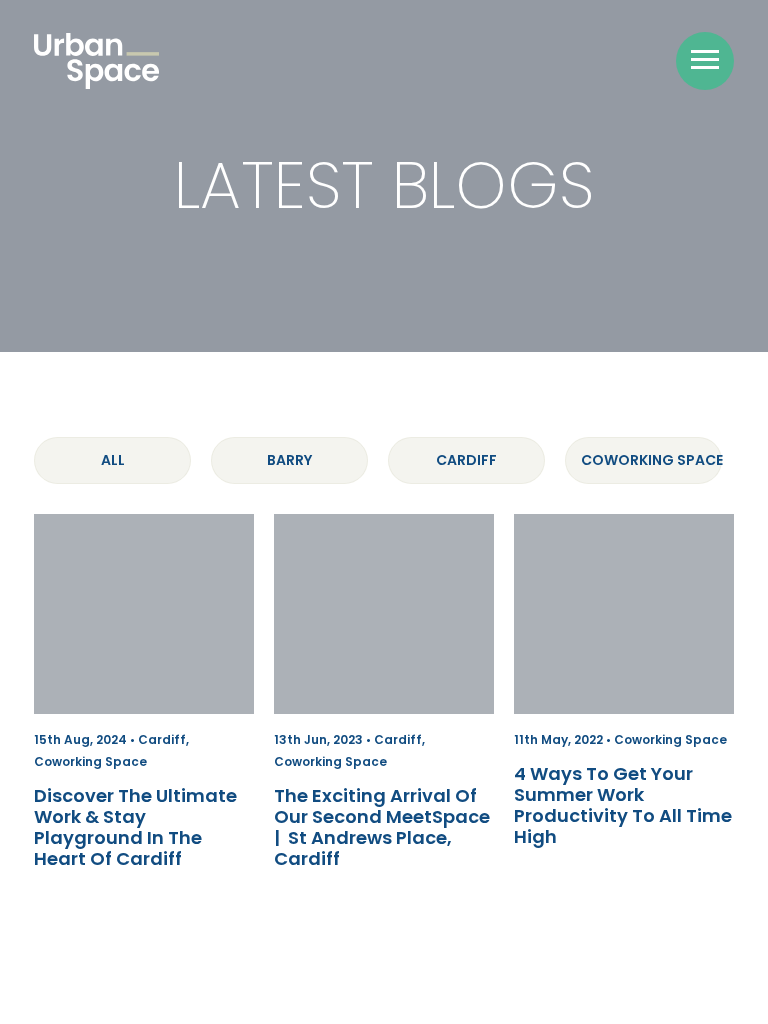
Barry (289, 460)
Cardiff (466, 460)
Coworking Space (651, 460)
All (113, 460)
